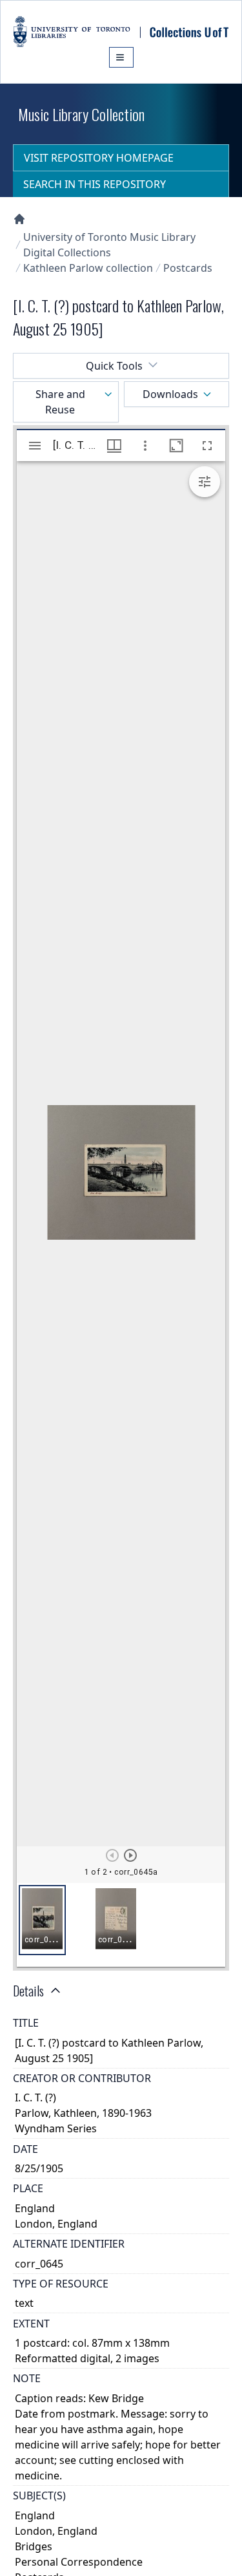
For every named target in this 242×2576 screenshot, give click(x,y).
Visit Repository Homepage (99, 158)
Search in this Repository (95, 184)
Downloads (170, 394)
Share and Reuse (60, 402)
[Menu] (121, 57)
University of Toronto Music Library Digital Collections (109, 245)
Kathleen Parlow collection (88, 268)
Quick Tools (114, 366)
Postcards (188, 268)
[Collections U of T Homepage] (19, 219)
